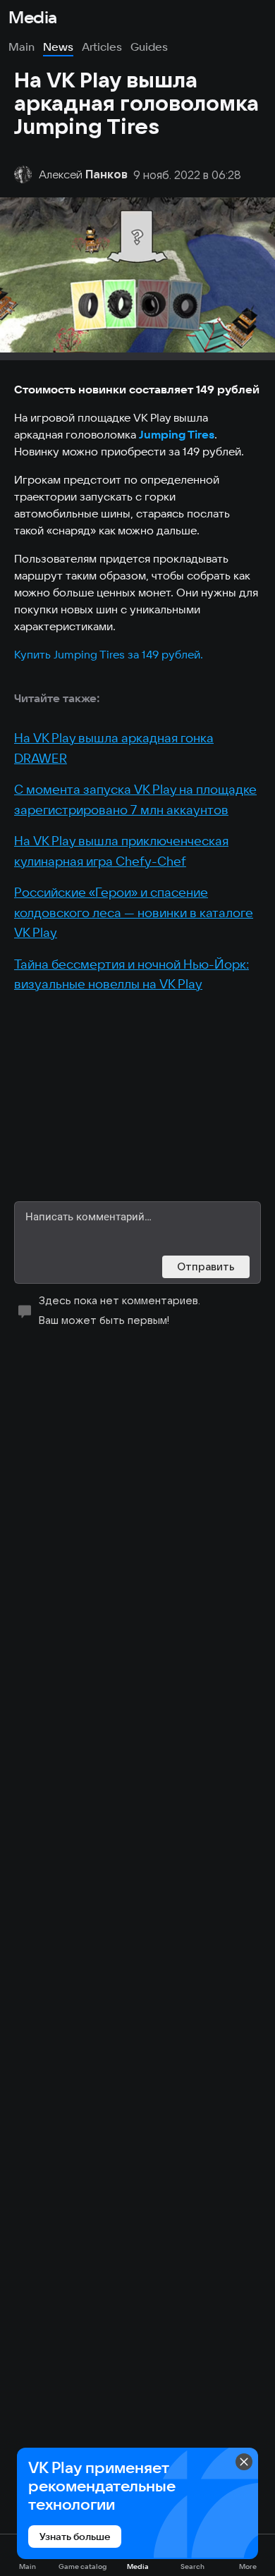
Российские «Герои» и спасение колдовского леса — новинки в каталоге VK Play (134, 912)
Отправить (206, 1266)
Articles (102, 47)
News (58, 47)
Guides (149, 47)
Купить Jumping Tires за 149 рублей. (109, 654)
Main (22, 47)
